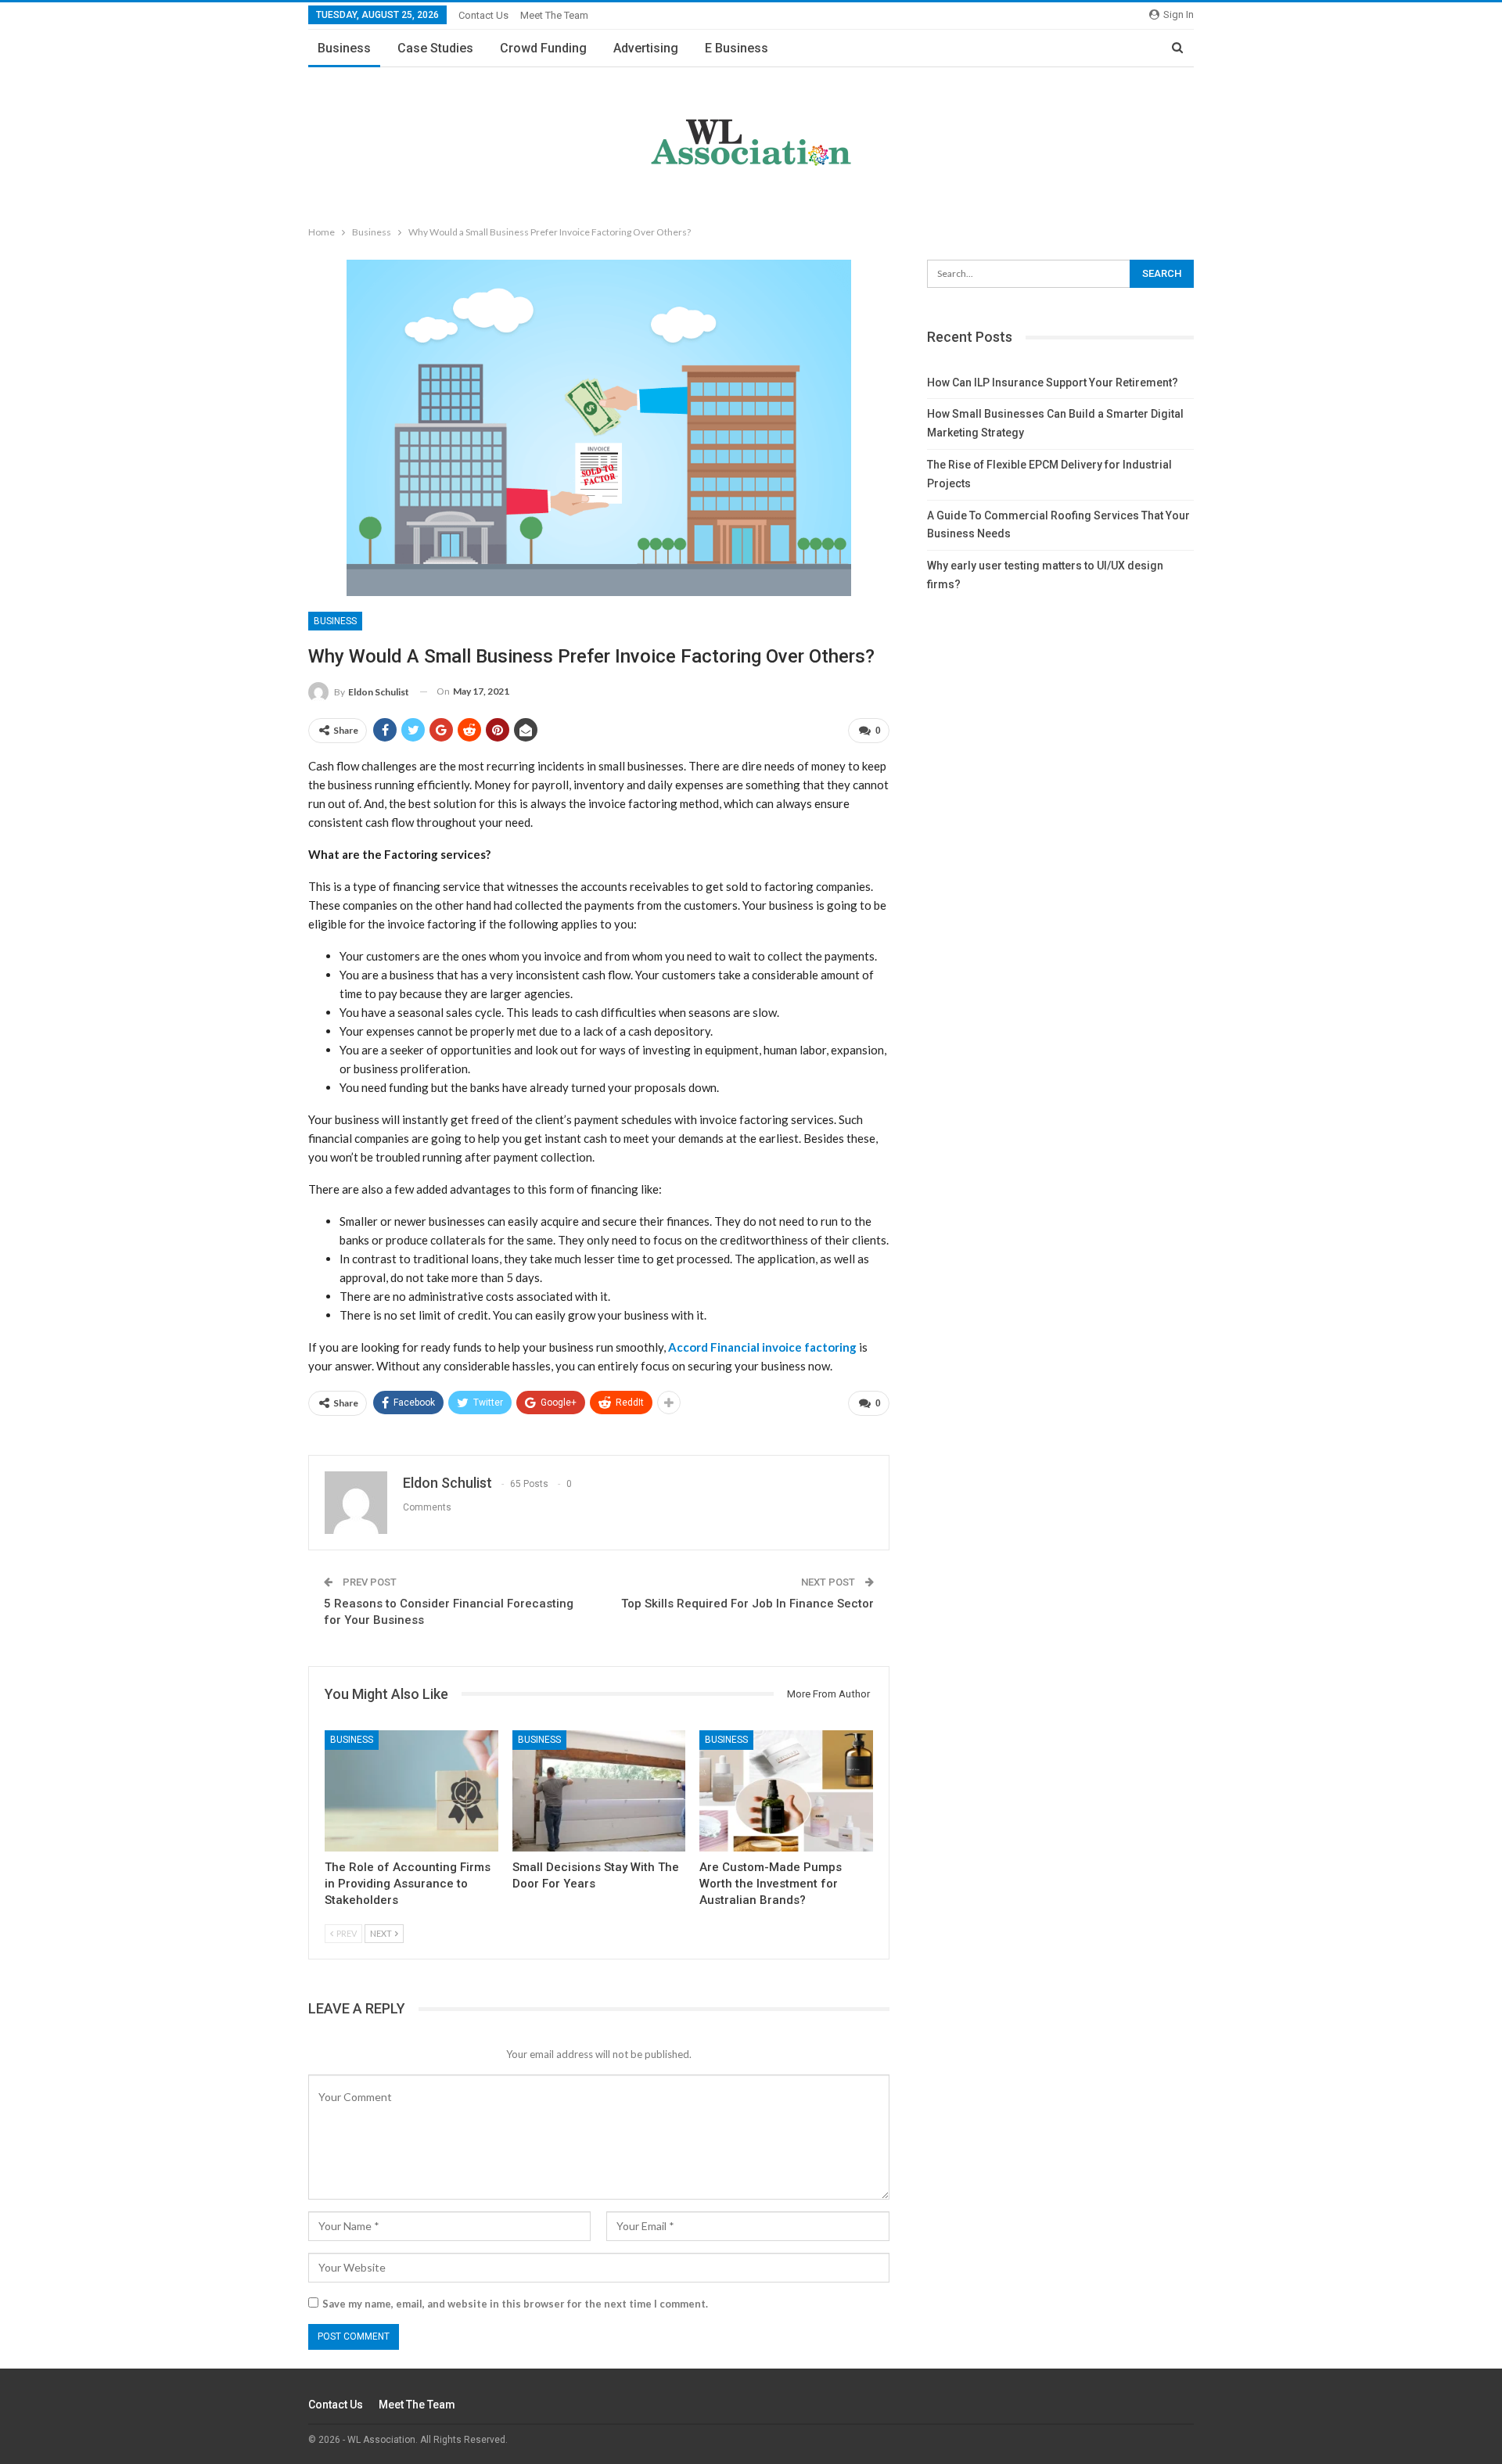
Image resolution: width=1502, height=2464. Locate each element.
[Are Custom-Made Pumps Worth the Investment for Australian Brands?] (786, 1791)
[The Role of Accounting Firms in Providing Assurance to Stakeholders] (411, 1791)
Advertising (646, 48)
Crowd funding (543, 48)
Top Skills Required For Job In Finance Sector (747, 1604)
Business (344, 48)
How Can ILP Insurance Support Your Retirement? (1053, 383)
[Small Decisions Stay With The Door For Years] (599, 1791)
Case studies (435, 48)
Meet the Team (554, 15)
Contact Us (483, 15)
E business (737, 48)
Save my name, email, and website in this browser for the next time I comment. (515, 2304)
